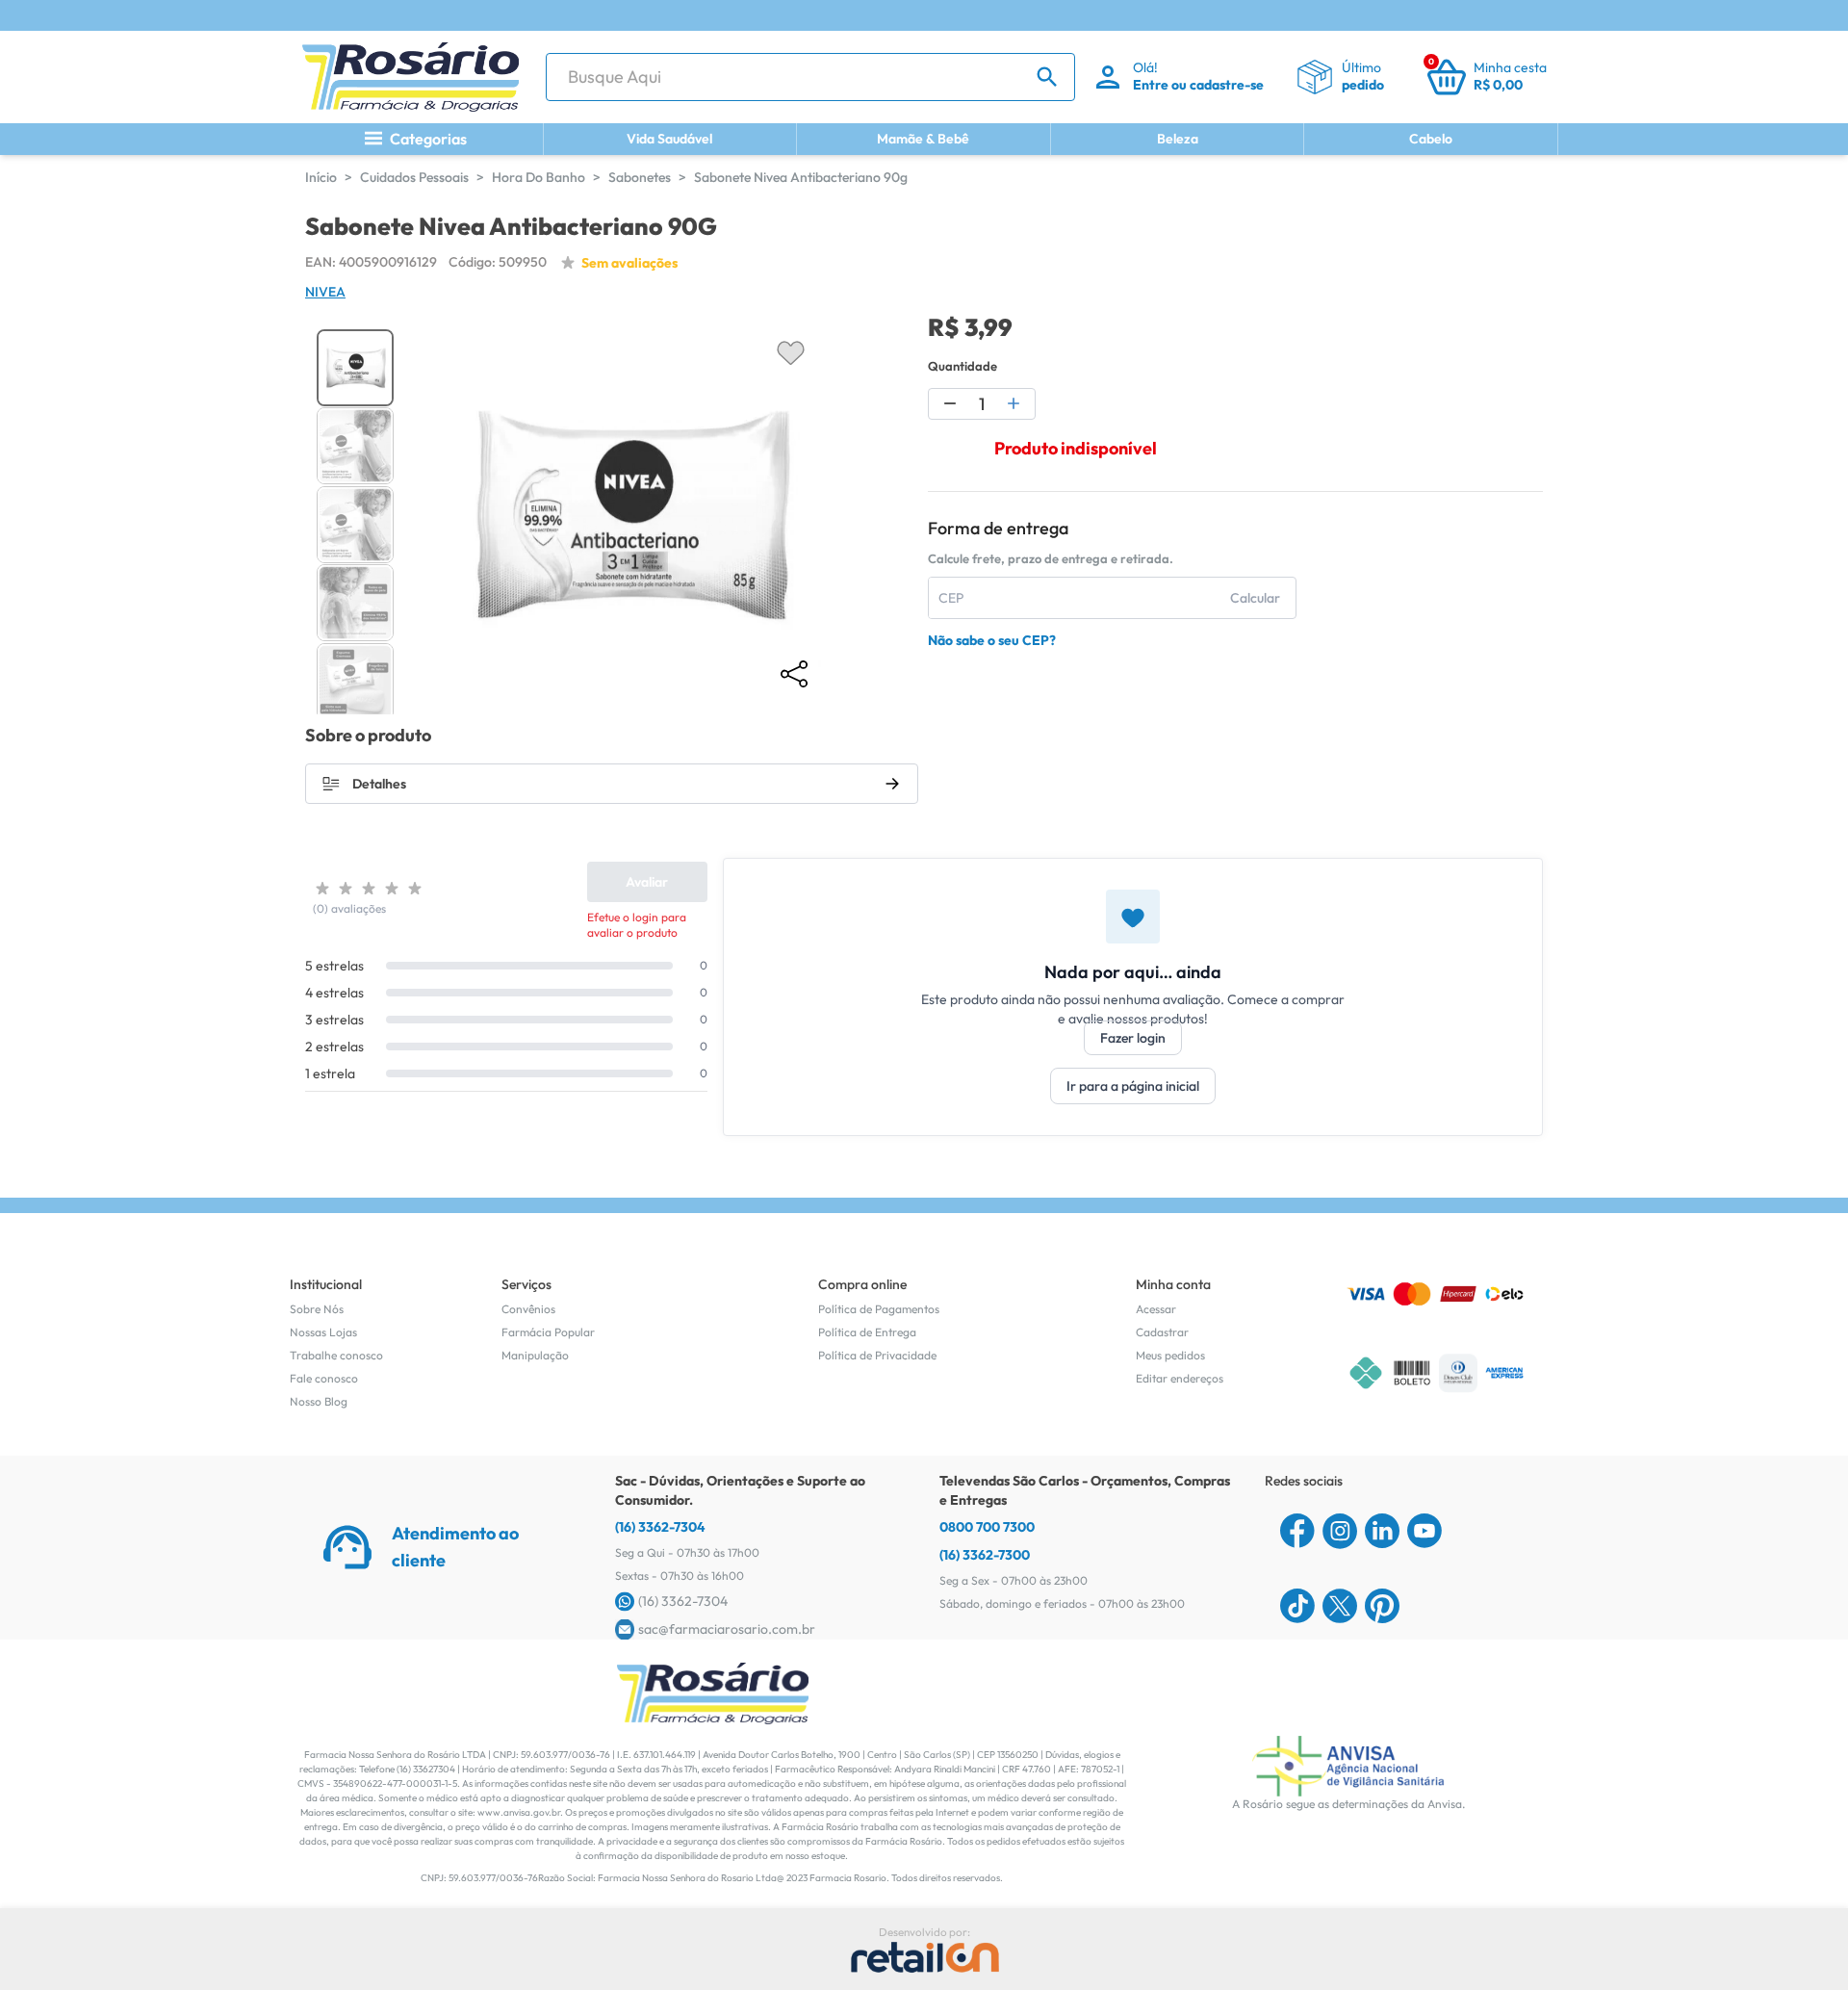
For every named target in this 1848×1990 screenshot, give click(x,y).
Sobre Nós (317, 1309)
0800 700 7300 (987, 1527)
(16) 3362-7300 (985, 1555)
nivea (325, 292)
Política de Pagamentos (879, 1309)
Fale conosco (324, 1378)
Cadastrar (1162, 1332)
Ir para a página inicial (1133, 1086)
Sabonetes (640, 177)
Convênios (528, 1309)
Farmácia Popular (548, 1332)
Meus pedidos (1170, 1355)
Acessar (1156, 1309)
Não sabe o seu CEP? (992, 640)
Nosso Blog (319, 1401)
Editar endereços (1180, 1378)
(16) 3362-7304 (660, 1527)
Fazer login (1133, 1038)
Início (321, 177)
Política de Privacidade (877, 1355)
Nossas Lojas (323, 1332)
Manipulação (535, 1355)
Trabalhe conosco (336, 1355)
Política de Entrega (867, 1332)
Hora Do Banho (539, 177)
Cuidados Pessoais (414, 177)
